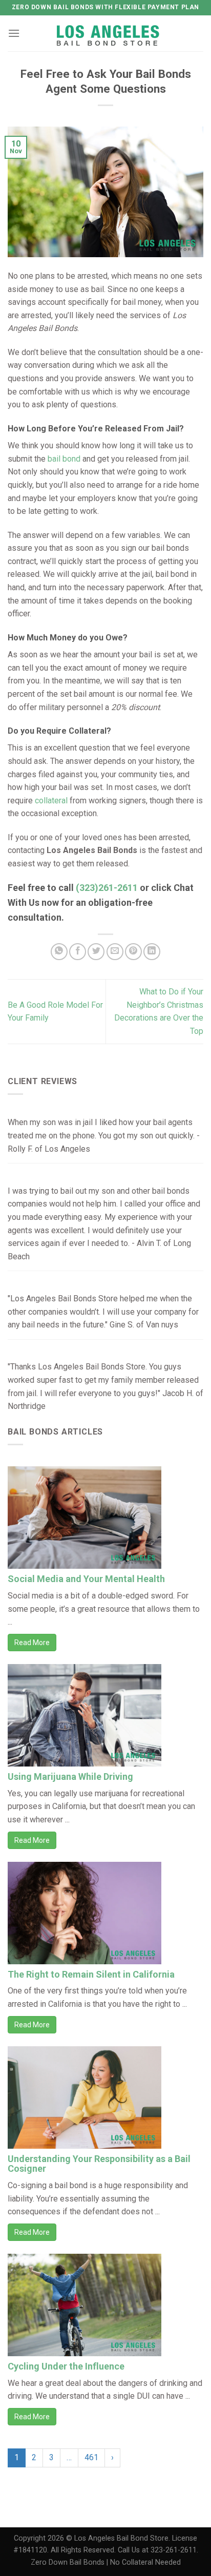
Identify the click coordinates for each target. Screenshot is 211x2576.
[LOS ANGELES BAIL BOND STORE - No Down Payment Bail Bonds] (109, 34)
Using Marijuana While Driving (70, 1777)
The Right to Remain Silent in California (91, 1974)
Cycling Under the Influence (66, 2366)
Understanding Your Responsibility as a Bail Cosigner (99, 2164)
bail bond (64, 459)
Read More (32, 1643)
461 (91, 2457)
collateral (51, 801)
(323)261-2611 (107, 888)
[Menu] (14, 33)
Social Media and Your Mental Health (86, 1579)
